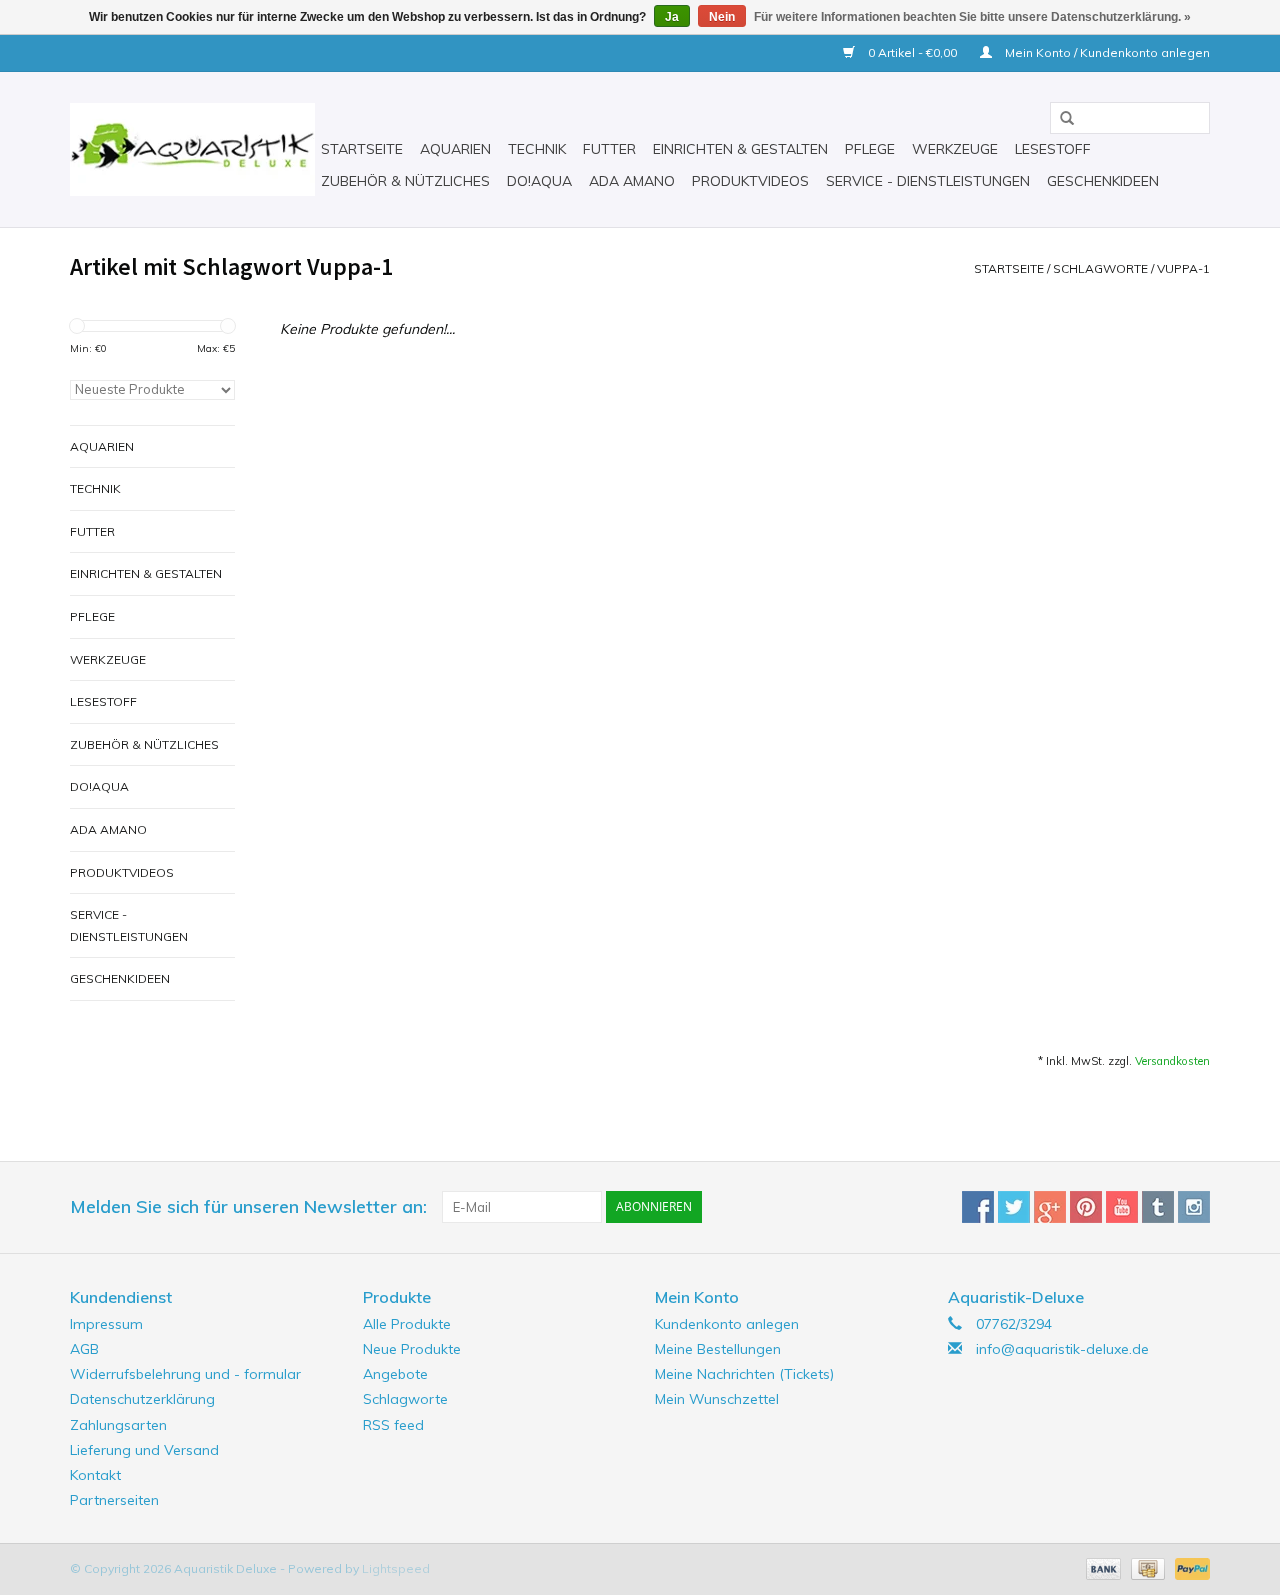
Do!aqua (539, 181)
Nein (722, 17)
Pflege (870, 149)
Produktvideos (750, 181)
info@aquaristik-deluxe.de (1062, 1349)
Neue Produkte (412, 1349)
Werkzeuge (955, 149)
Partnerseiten (114, 1500)
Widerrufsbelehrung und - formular (185, 1374)
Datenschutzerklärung (142, 1399)
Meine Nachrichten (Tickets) (744, 1374)
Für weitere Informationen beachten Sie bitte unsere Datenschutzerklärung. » (972, 17)
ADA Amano (632, 181)
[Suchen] (1060, 119)
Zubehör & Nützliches (405, 181)
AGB (84, 1349)
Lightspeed (396, 1568)
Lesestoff (1053, 149)
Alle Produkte (407, 1324)
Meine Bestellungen (718, 1349)
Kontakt (95, 1475)
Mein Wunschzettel (717, 1399)
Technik (537, 149)
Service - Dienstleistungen (928, 181)
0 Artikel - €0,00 (912, 52)
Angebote (395, 1374)
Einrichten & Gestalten (740, 149)
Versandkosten (1172, 1061)
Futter (609, 149)
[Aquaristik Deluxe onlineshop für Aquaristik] (192, 149)
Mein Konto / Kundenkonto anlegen (1106, 52)
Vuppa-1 (1183, 268)
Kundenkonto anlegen (727, 1324)
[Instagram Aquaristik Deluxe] (1194, 1207)
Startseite (362, 149)
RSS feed (393, 1425)
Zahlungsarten (118, 1425)
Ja (672, 17)
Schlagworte (1100, 268)
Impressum (106, 1324)
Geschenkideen (1103, 181)
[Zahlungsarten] (1101, 1567)
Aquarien (455, 149)
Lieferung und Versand (144, 1450)
